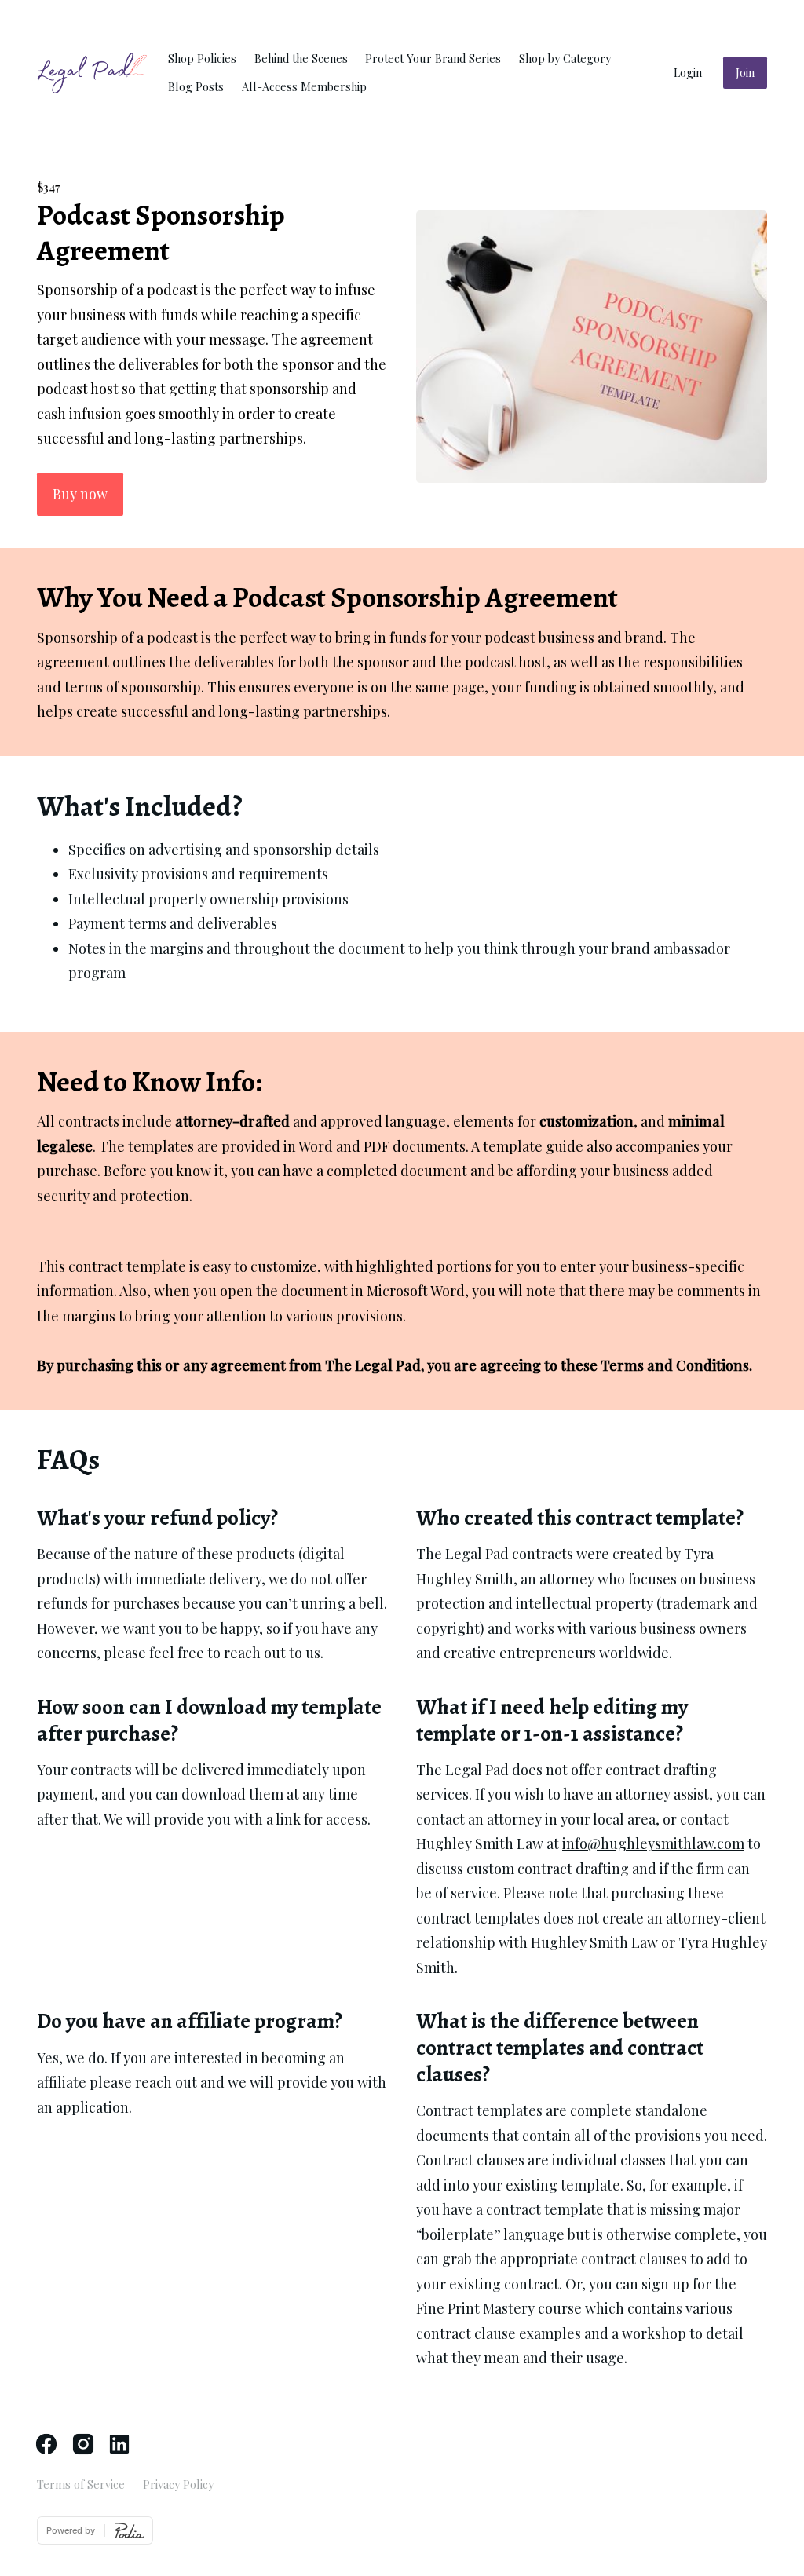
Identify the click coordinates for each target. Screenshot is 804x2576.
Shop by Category (565, 58)
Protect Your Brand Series (433, 58)
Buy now (80, 494)
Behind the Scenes (301, 58)
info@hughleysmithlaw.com (653, 1843)
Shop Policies (202, 58)
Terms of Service (81, 2484)
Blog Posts (196, 86)
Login (688, 72)
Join (745, 72)
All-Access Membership (304, 86)
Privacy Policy (178, 2484)
